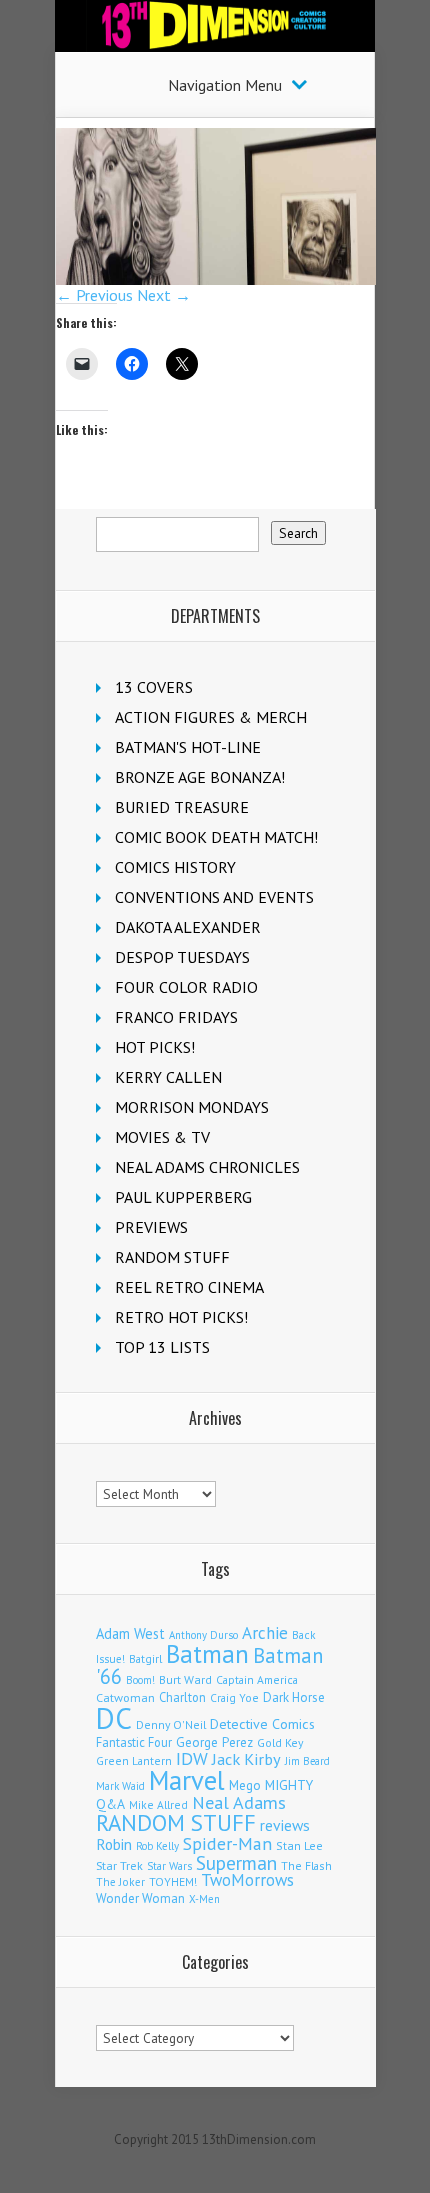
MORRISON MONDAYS (192, 1107)
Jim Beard (307, 1761)
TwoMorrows (247, 1880)
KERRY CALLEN (168, 1077)
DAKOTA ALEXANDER (188, 927)
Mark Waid (120, 1786)
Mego (245, 1785)
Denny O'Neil (171, 1724)
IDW (192, 1758)
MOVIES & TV (162, 1137)
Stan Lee (299, 1845)
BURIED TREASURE (182, 807)
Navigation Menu (225, 85)
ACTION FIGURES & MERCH (211, 717)
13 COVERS (154, 687)
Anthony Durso (203, 1635)
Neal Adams (239, 1802)
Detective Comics (262, 1724)
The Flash (306, 1865)
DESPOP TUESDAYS (182, 957)
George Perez (214, 1742)
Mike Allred (158, 1804)
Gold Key (280, 1742)
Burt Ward (185, 1679)
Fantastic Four (134, 1742)
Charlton (182, 1697)
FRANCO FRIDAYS (176, 1017)
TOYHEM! (173, 1881)
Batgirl (145, 1658)
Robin (114, 1844)
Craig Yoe (234, 1697)
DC (114, 1718)
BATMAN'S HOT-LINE (188, 747)
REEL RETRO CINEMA (189, 1287)
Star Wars (169, 1866)
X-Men (204, 1899)
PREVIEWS (151, 1227)
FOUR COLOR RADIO (186, 987)
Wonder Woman (140, 1898)
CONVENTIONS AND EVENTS (214, 897)
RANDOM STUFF (172, 1257)
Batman (207, 1654)
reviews (285, 1825)
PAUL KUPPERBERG (183, 1197)
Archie (265, 1633)
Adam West (130, 1633)
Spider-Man (227, 1843)
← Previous (94, 295)
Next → (164, 295)
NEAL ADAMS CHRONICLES (207, 1167)
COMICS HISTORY (175, 867)
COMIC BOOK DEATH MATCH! (216, 837)
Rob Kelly (157, 1846)
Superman (236, 1862)
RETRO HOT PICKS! (181, 1317)
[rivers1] (216, 279)
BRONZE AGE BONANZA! (200, 777)
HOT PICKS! (155, 1047)
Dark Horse (294, 1697)
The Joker (120, 1882)
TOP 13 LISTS (162, 1347)
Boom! (140, 1680)
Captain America (257, 1679)
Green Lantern (134, 1760)
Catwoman (125, 1697)
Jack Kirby (246, 1759)
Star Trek (119, 1865)
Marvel (187, 1780)
